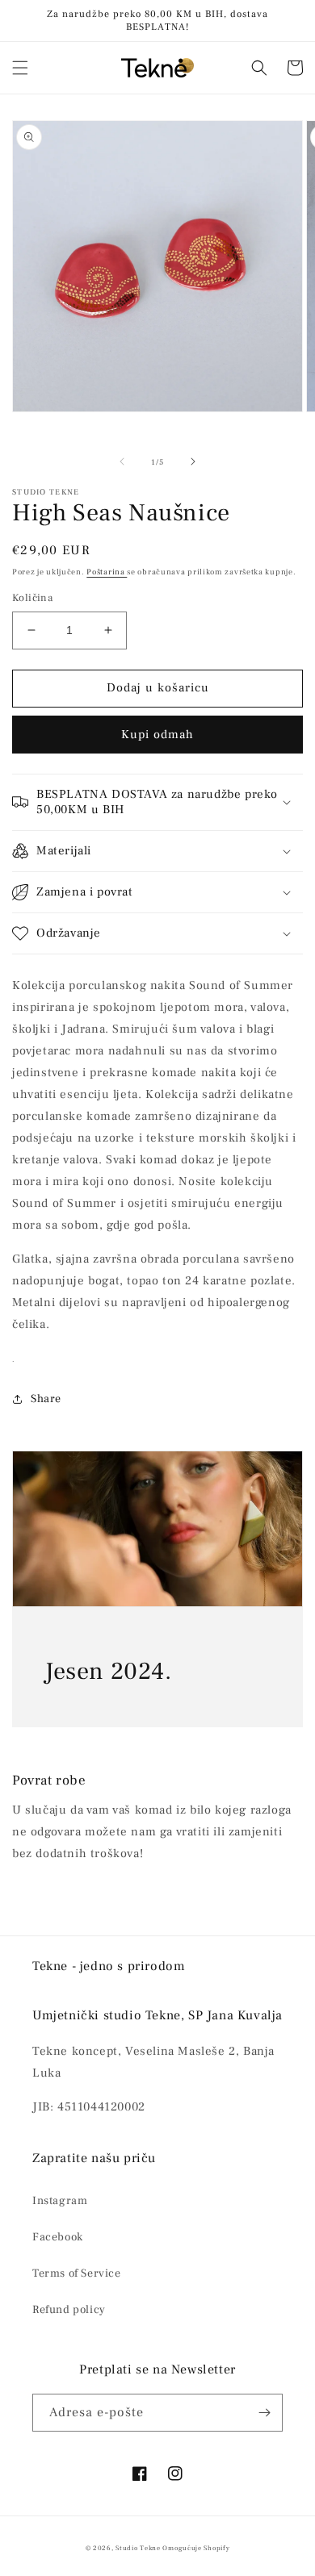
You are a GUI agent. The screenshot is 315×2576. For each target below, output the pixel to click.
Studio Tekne (138, 2548)
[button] (20, 68)
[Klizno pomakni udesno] (193, 461)
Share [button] (46, 1399)
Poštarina (107, 572)
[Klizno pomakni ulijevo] (122, 461)
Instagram (60, 2201)
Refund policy (69, 2310)
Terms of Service (77, 2273)
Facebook (58, 2237)
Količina (32, 598)
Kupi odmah (157, 735)
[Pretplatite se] (264, 2413)
